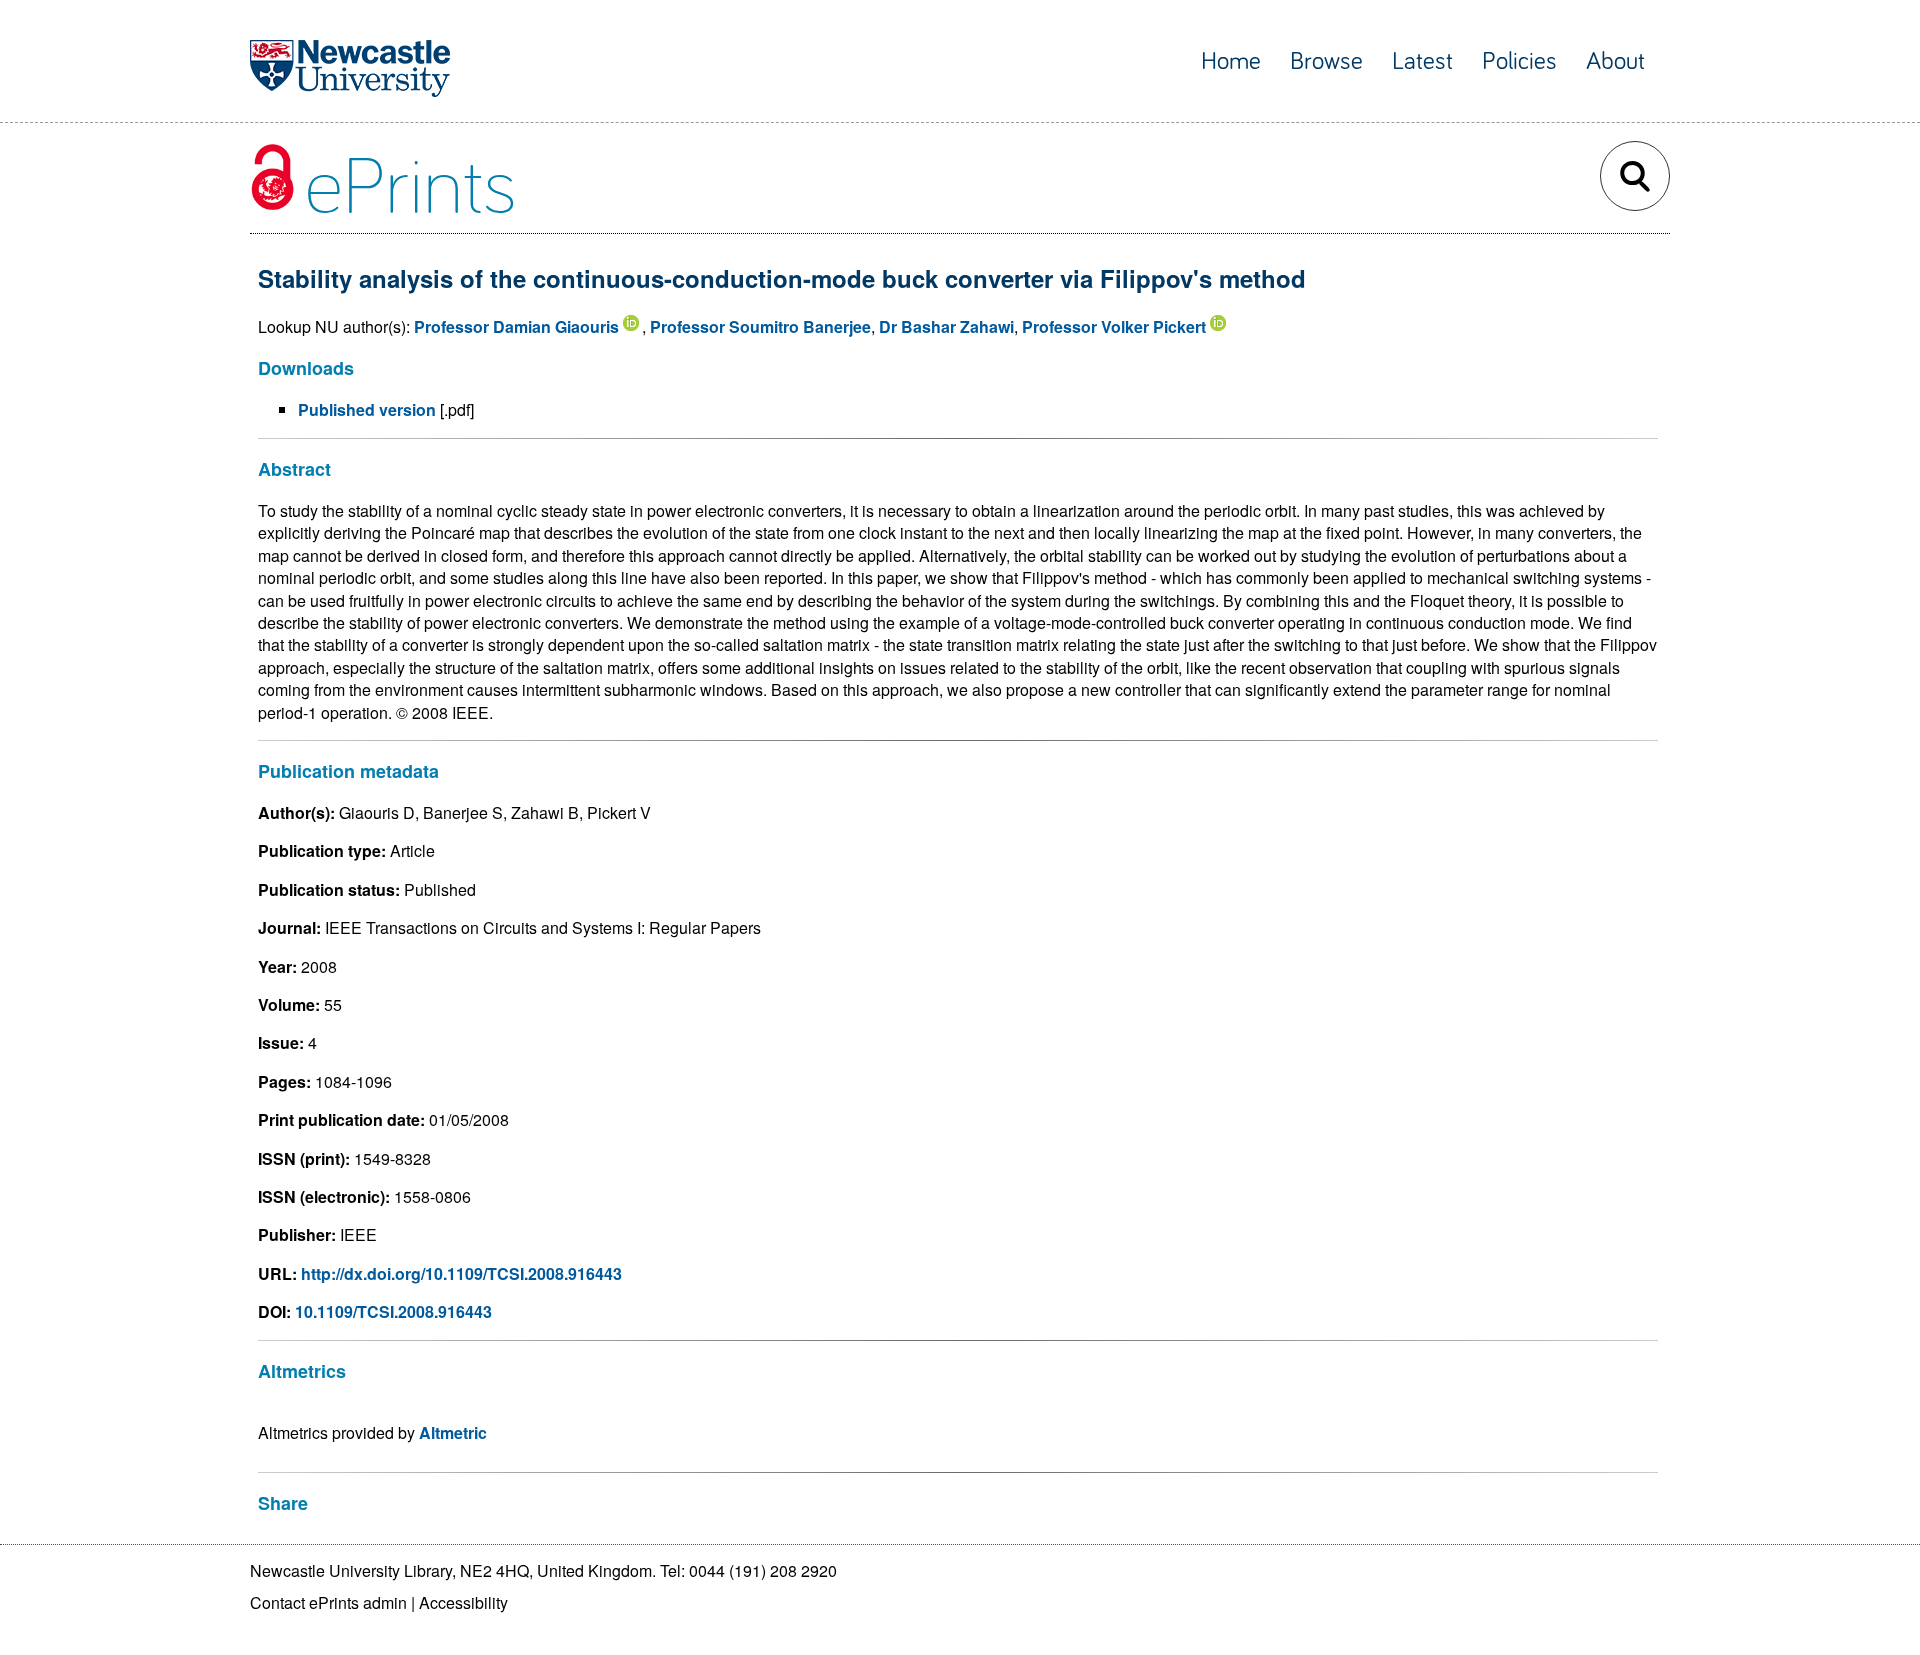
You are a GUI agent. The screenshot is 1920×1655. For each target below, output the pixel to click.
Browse (1326, 61)
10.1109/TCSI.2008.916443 (393, 1311)
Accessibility (463, 1602)
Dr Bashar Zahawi (946, 326)
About (1615, 61)
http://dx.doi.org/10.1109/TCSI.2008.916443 (461, 1273)
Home (1231, 61)
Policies (1519, 61)
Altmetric (453, 1432)
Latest (1422, 61)
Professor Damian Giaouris (516, 326)
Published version (367, 409)
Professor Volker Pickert (1114, 326)
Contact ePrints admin (328, 1602)
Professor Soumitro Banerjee (760, 326)
